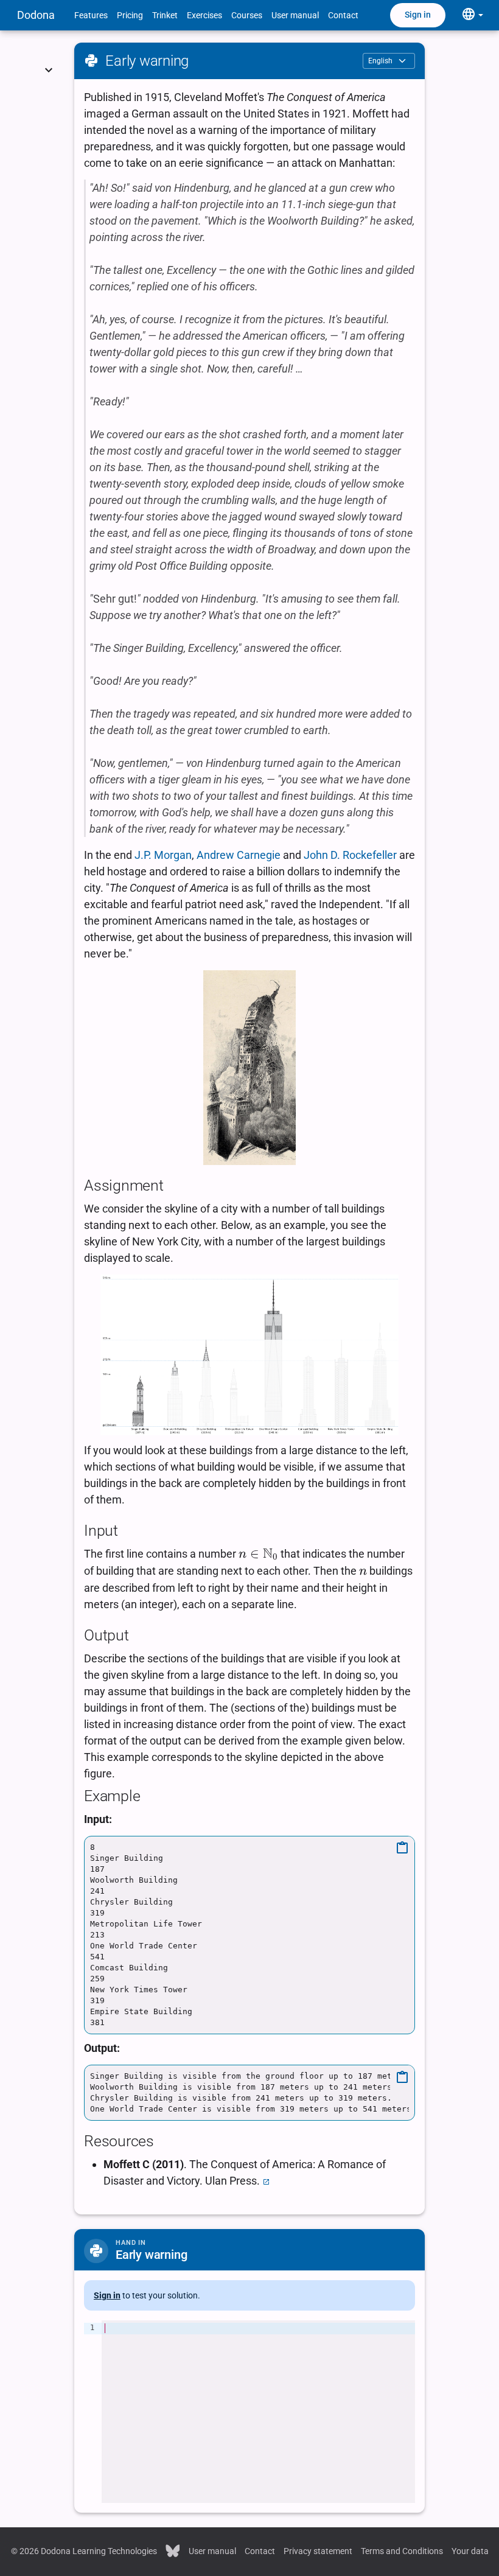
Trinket (165, 15)
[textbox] (258, 2412)
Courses (247, 15)
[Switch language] (472, 15)
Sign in (418, 15)
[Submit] (49, 55)
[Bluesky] (173, 2550)
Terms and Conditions (402, 2551)
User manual (295, 15)
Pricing (130, 15)
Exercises (204, 15)
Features (91, 15)
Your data (470, 2551)
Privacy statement (318, 2551)
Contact (343, 15)
